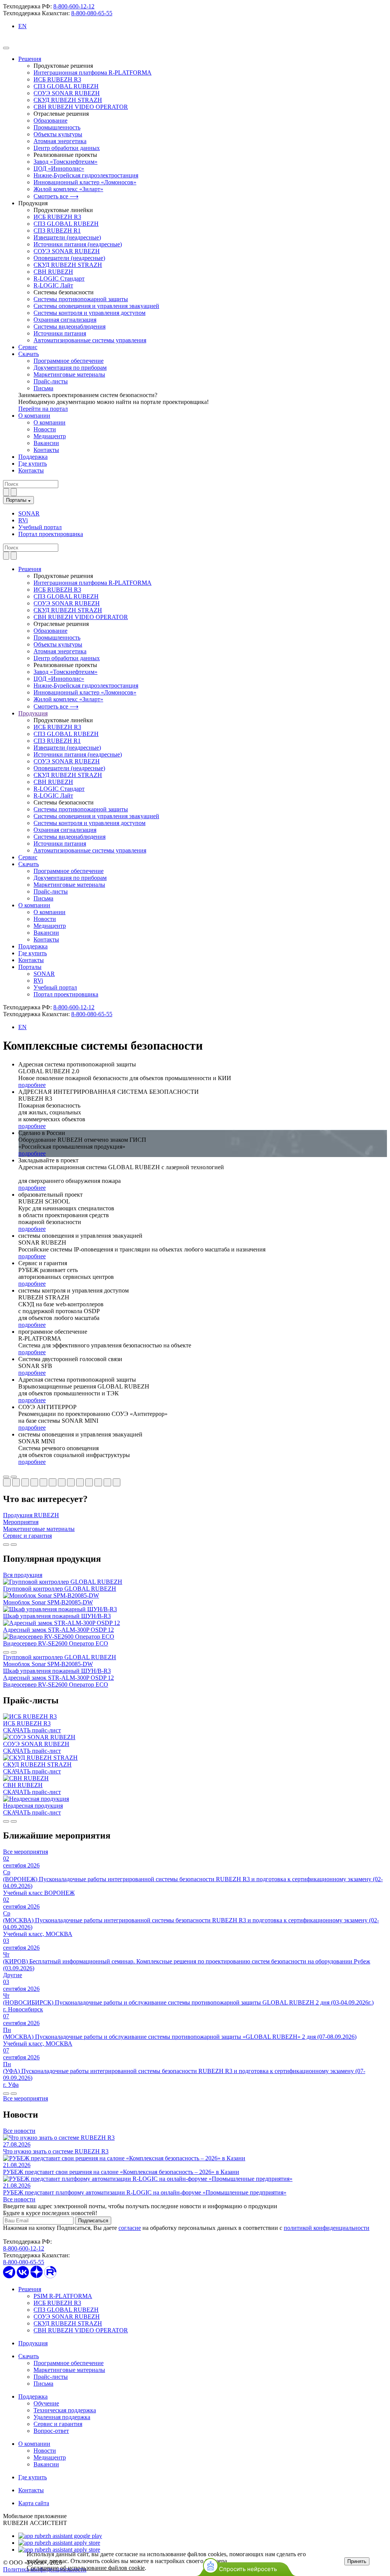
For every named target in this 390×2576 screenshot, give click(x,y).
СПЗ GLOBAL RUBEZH (66, 86)
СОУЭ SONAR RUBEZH (67, 93)
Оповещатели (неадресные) (69, 258)
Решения (30, 59)
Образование (50, 121)
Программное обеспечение (69, 361)
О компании (34, 416)
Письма (43, 388)
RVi (23, 520)
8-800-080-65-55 (92, 13)
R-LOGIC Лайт (53, 285)
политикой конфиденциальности (327, 2228)
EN (22, 26)
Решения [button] (30, 569)
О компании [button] (34, 905)
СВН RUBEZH (53, 272)
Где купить (33, 464)
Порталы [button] (30, 967)
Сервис (28, 347)
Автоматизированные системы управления (90, 340)
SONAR (29, 513)
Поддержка (33, 457)
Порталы (17, 500)
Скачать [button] (29, 864)
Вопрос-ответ (51, 2431)
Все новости (19, 2131)
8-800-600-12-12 (74, 6)
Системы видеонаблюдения (70, 326)
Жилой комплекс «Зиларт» (68, 189)
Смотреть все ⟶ (56, 196)
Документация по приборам (70, 368)
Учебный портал (40, 527)
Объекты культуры (58, 134)
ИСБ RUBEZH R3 (57, 79)
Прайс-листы (51, 381)
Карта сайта (34, 2503)
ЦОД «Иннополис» (59, 168)
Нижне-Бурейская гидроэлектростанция (86, 175)
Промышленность (57, 127)
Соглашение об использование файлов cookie (86, 2568)
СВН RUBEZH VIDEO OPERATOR (81, 107)
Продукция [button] (33, 713)
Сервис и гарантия (58, 2424)
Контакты (46, 450)
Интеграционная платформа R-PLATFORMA (93, 73)
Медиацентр (50, 436)
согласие (130, 2228)
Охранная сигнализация (65, 320)
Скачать (29, 354)
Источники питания (60, 333)
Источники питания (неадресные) (78, 244)
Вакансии (46, 443)
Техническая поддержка (65, 2410)
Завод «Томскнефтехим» (66, 162)
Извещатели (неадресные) (67, 237)
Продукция (33, 2343)
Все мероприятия (26, 1852)
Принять (357, 2561)
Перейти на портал (43, 409)
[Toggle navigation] (6, 48)
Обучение (46, 2403)
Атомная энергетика (60, 141)
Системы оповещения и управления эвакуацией (96, 306)
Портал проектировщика (51, 534)
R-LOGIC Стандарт (59, 279)
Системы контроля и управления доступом (90, 313)
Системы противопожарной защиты (81, 299)
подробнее (32, 1085)
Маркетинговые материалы (69, 374)
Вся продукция (23, 1575)
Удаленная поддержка (62, 2417)
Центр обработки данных (67, 148)
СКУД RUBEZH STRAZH (68, 100)
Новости (45, 429)
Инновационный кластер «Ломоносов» (85, 182)
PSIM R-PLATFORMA (63, 2296)
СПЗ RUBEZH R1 (57, 231)
